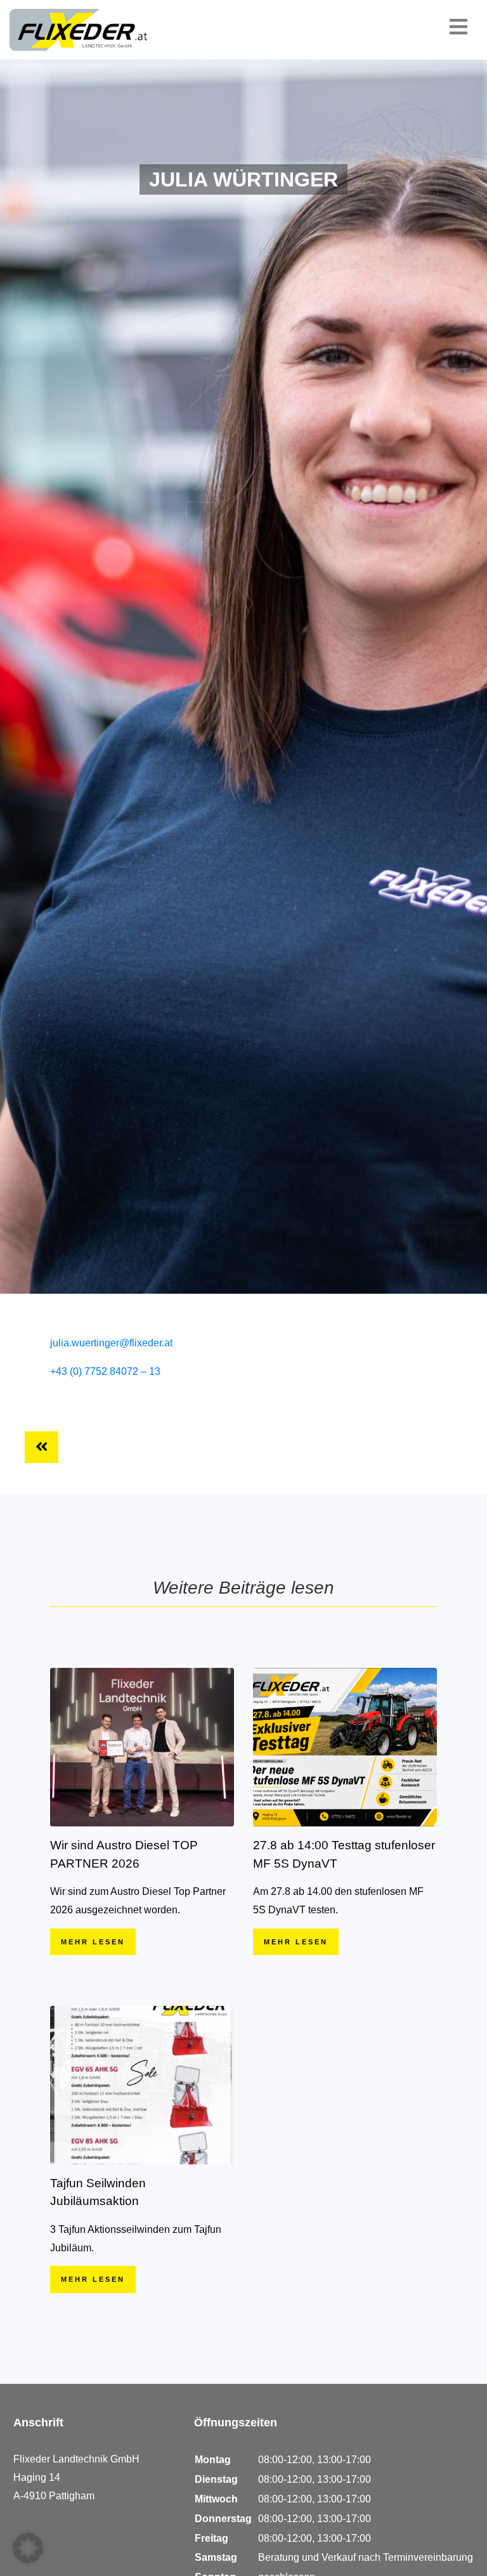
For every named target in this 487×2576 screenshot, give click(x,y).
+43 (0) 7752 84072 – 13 (105, 1371)
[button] (28, 2548)
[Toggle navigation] (460, 27)
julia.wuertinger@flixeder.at (111, 1343)
